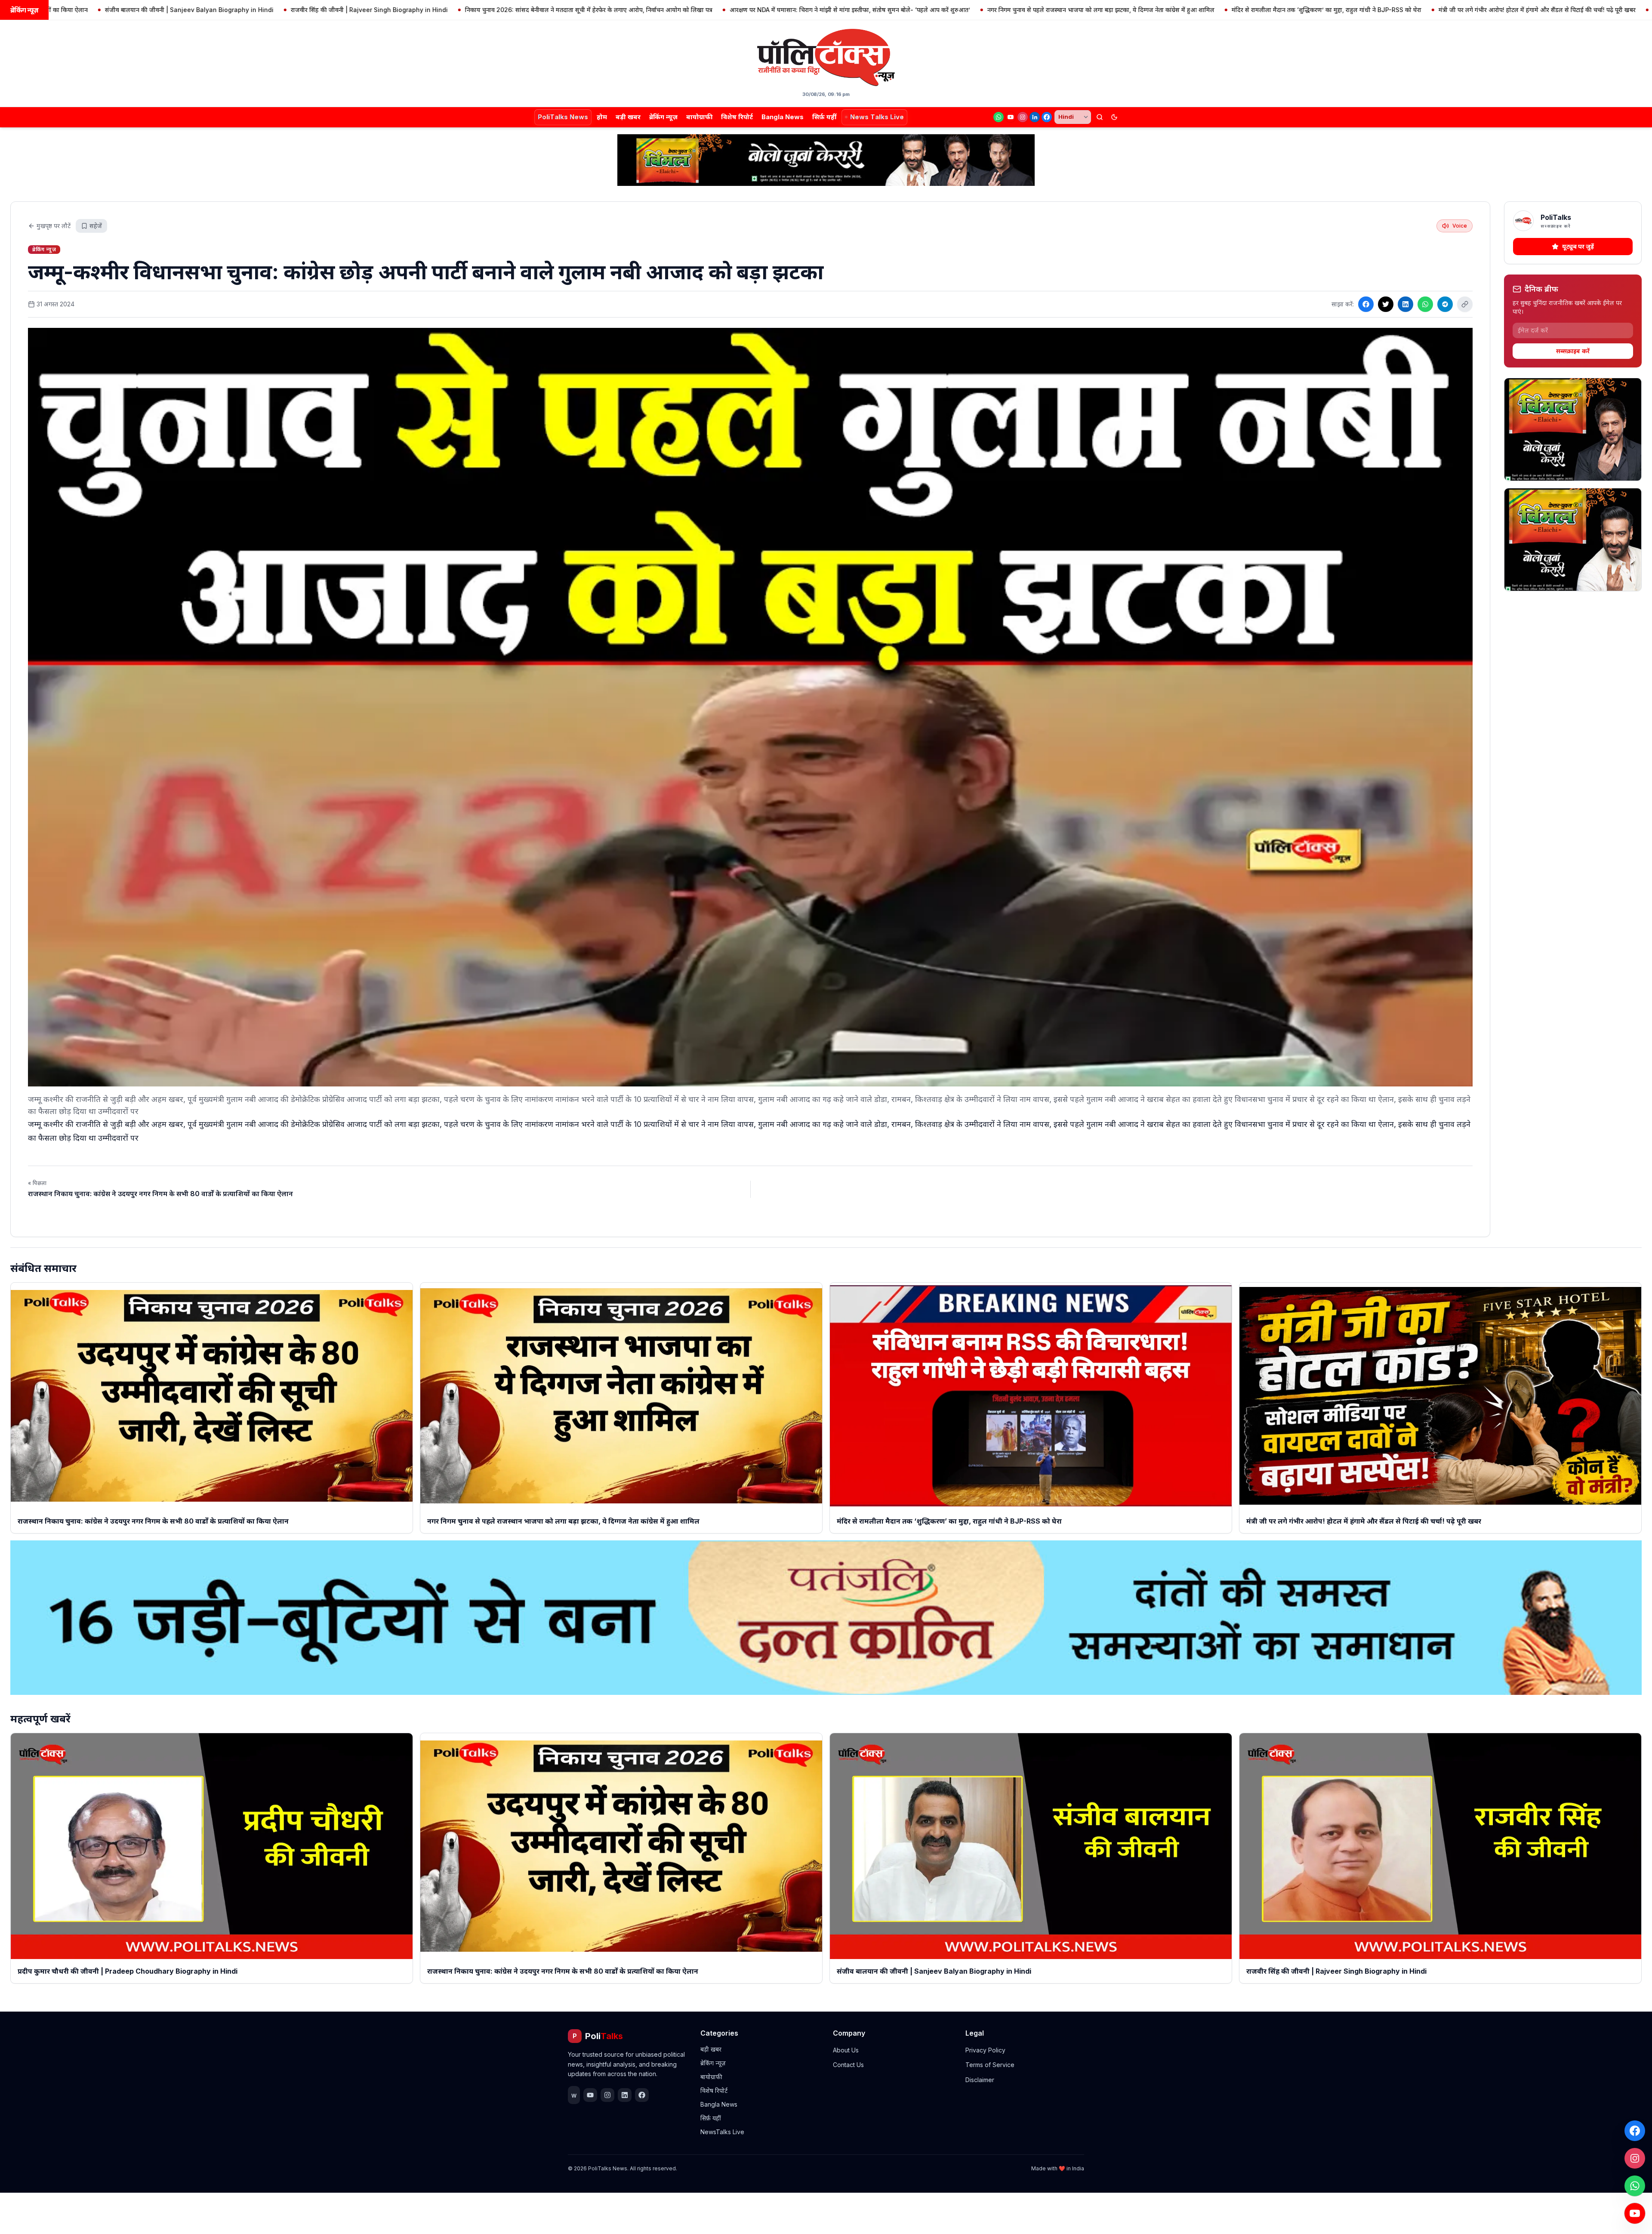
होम (602, 117)
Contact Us (848, 2065)
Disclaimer (980, 2080)
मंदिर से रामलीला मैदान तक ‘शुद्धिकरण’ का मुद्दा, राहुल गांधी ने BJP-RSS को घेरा (1129, 10)
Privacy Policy (985, 2050)
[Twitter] (1386, 304)
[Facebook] (1047, 117)
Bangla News (783, 117)
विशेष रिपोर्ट (737, 117)
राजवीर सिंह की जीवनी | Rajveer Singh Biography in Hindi (172, 10)
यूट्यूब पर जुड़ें (1578, 246)
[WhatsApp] (999, 117)
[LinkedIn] (1035, 117)
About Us (846, 2050)
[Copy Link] (1465, 304)
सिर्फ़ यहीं (824, 117)
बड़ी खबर (628, 117)
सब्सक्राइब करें (1573, 351)
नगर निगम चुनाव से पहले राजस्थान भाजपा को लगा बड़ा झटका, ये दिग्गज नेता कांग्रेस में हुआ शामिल (903, 10)
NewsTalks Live (722, 2132)
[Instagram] (1023, 117)
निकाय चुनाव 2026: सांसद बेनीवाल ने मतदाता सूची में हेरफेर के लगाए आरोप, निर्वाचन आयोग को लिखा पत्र (391, 10)
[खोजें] (1100, 117)
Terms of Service (990, 2065)
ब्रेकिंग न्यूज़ (663, 117)
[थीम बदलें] (1114, 117)
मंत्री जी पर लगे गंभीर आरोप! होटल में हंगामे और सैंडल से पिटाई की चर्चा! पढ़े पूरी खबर (1340, 10)
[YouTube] (1011, 117)
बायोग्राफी (699, 117)
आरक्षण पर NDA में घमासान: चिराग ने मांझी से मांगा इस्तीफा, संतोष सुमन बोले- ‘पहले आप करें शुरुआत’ (652, 10)
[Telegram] (1445, 304)
